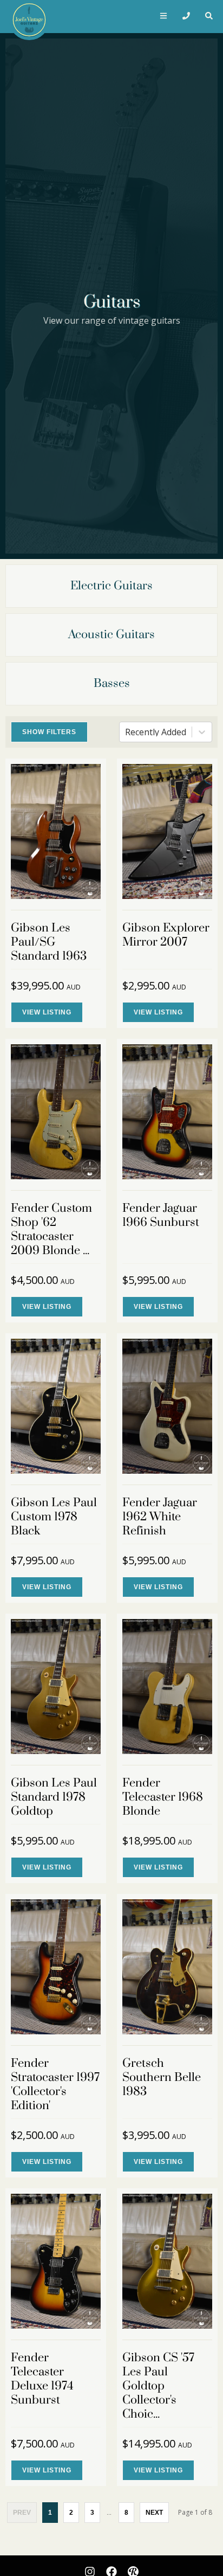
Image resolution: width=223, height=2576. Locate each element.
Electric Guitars (111, 586)
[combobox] (126, 732)
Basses (112, 683)
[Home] (27, 17)
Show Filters (49, 732)
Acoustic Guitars (111, 635)
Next (154, 2513)
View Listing (47, 1012)
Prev (22, 2513)
